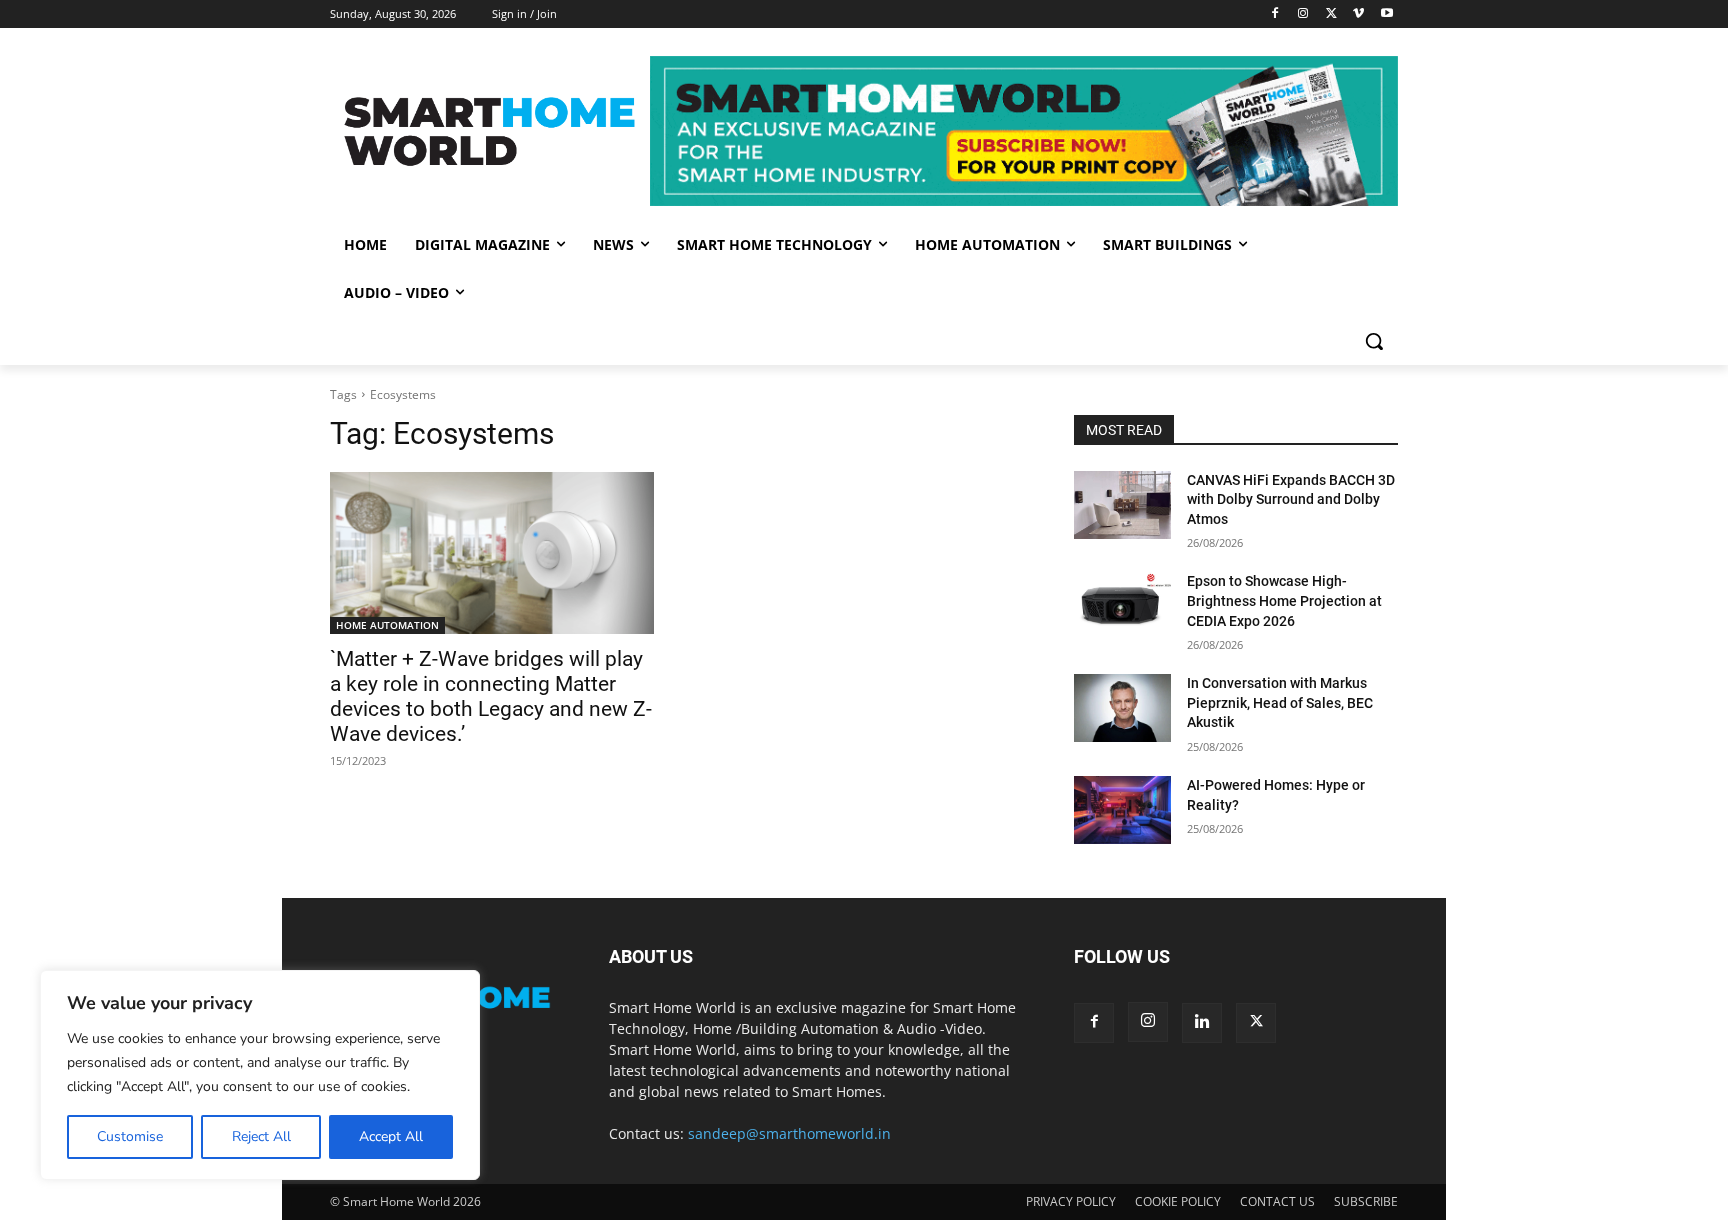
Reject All (261, 1136)
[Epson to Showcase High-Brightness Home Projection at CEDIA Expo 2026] (1122, 606)
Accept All (391, 1136)
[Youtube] (1386, 14)
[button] (1374, 341)
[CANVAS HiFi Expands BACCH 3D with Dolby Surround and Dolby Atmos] (1122, 505)
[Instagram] (1303, 14)
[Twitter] (1331, 14)
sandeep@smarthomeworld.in (789, 1133)
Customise (130, 1136)
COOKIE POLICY (1178, 1201)
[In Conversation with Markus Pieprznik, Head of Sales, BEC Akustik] (1122, 708)
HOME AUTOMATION (387, 625)
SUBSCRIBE (1366, 1201)
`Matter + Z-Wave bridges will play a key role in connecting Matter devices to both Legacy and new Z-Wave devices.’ (491, 696)
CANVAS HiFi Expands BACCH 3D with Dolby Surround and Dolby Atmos (1291, 499)
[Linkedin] (1202, 1023)
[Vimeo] (1358, 14)
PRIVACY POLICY (1071, 1201)
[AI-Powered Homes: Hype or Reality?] (1122, 810)
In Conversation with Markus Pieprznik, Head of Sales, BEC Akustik (1280, 702)
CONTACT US (1277, 1201)
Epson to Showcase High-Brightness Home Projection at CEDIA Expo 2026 (1284, 600)
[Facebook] (1275, 14)
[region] (260, 1075)
